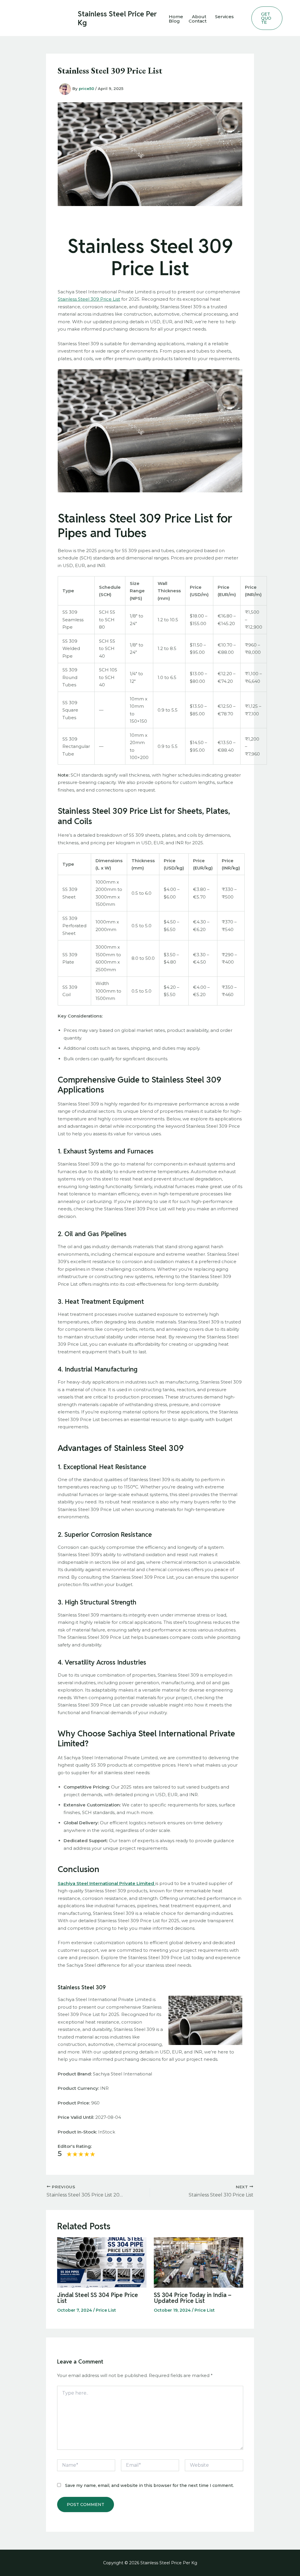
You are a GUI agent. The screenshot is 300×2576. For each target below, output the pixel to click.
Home (176, 17)
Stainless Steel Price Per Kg (117, 18)
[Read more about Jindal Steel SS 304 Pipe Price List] (102, 2262)
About (199, 17)
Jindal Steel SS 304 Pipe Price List (98, 2298)
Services (224, 17)
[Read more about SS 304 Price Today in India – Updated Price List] (198, 2262)
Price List (106, 2310)
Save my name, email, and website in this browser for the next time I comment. (149, 2485)
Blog (174, 21)
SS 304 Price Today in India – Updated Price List (193, 2298)
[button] (267, 18)
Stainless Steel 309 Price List (89, 299)
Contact (198, 21)
